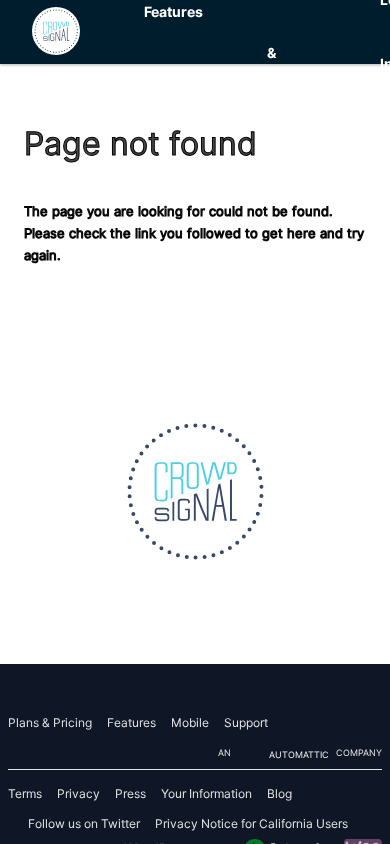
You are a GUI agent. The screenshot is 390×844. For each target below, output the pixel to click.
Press (130, 793)
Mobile (190, 722)
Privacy (78, 793)
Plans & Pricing (291, 53)
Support (246, 722)
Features (131, 722)
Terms (25, 793)
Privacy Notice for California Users (251, 823)
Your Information (206, 793)
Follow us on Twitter (84, 823)
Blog (279, 793)
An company (300, 753)
